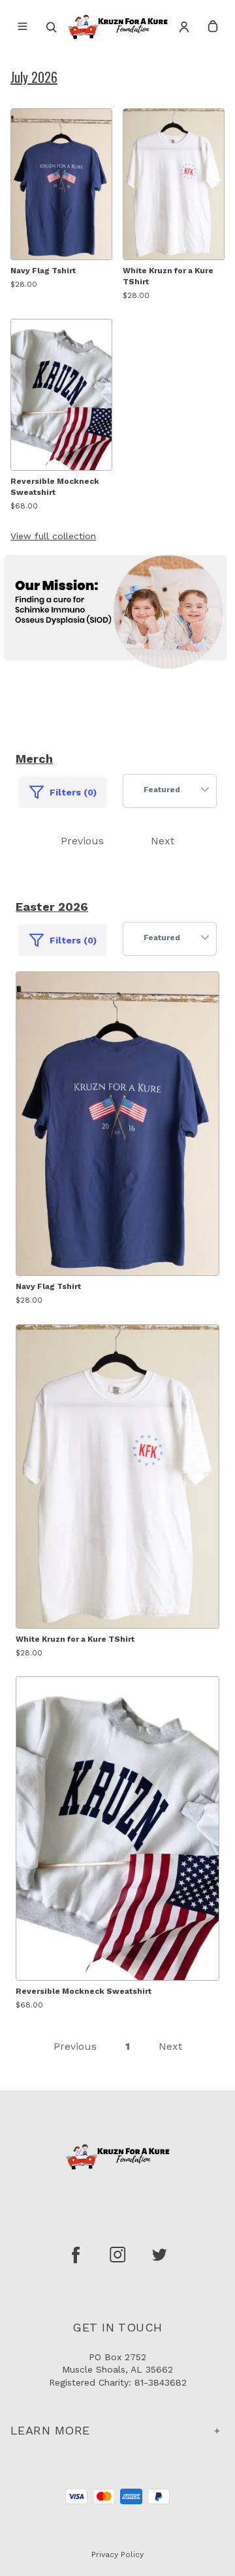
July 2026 (34, 77)
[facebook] (76, 2255)
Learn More (50, 2430)
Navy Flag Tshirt (43, 271)
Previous (82, 841)
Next (163, 841)
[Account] (184, 27)
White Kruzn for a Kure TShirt (168, 276)
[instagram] (117, 2255)
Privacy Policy (117, 2554)
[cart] (213, 27)
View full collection (53, 536)
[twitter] (159, 2255)
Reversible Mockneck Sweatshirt (55, 487)
